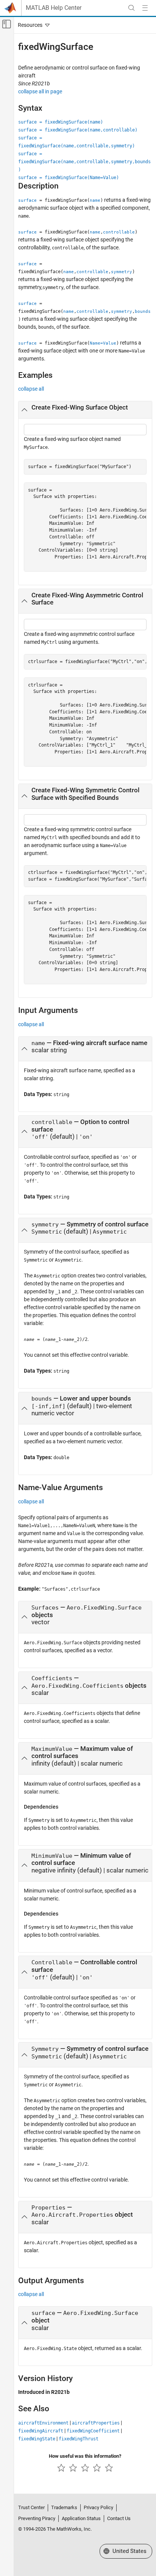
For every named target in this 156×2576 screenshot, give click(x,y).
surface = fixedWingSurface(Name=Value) (69, 178)
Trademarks (64, 2507)
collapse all (31, 389)
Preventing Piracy (37, 2518)
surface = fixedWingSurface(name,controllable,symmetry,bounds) (84, 162)
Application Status (81, 2518)
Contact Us (119, 2518)
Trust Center (31, 2507)
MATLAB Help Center (54, 8)
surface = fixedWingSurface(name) (61, 122)
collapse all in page (40, 91)
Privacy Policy (98, 2507)
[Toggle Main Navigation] (145, 8)
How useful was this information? (85, 2456)
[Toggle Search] (131, 8)
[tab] (85, 410)
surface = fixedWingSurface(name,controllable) (78, 130)
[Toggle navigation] (32, 25)
